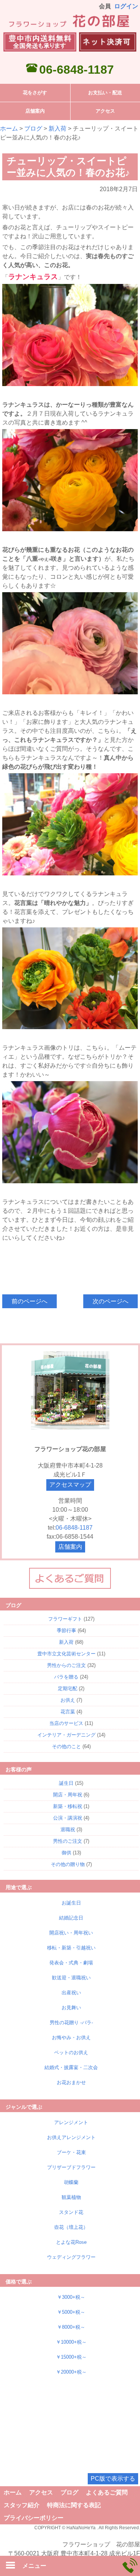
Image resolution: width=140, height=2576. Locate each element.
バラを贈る (66, 1677)
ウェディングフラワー (71, 2257)
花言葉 (68, 1712)
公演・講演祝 (68, 1818)
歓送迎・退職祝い (71, 1978)
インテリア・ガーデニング (66, 1735)
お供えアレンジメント (71, 2137)
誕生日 (66, 1783)
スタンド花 (71, 2212)
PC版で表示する (113, 2479)
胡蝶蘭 (71, 2182)
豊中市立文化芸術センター (66, 1654)
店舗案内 (70, 1547)
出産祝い (71, 1993)
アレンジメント (71, 2122)
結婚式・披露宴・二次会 (71, 2067)
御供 (66, 1853)
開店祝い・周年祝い (71, 1933)
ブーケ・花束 (71, 2152)
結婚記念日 (71, 1918)
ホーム (9, 129)
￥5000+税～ (71, 2312)
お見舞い (71, 2008)
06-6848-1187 (77, 70)
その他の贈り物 (68, 1864)
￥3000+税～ (71, 2297)
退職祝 (68, 1829)
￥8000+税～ (71, 2327)
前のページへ (29, 1301)
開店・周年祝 (68, 1795)
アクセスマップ (70, 1485)
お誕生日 (71, 1903)
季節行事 (66, 1630)
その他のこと (66, 1746)
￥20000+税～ (71, 2372)
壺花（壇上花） (71, 2227)
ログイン (126, 6)
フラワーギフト (65, 1619)
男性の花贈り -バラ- (71, 2023)
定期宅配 (68, 1688)
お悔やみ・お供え (71, 2037)
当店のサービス (66, 1723)
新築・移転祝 (68, 1806)
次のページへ (111, 1301)
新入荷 (57, 129)
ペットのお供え (71, 2052)
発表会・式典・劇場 (71, 1963)
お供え (68, 1700)
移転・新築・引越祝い (71, 1948)
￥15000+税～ (71, 2357)
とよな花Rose (71, 2242)
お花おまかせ (71, 2082)
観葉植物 (71, 2197)
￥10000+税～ (71, 2342)
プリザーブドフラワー (71, 2167)
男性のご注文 (68, 1841)
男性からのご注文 (66, 1665)
